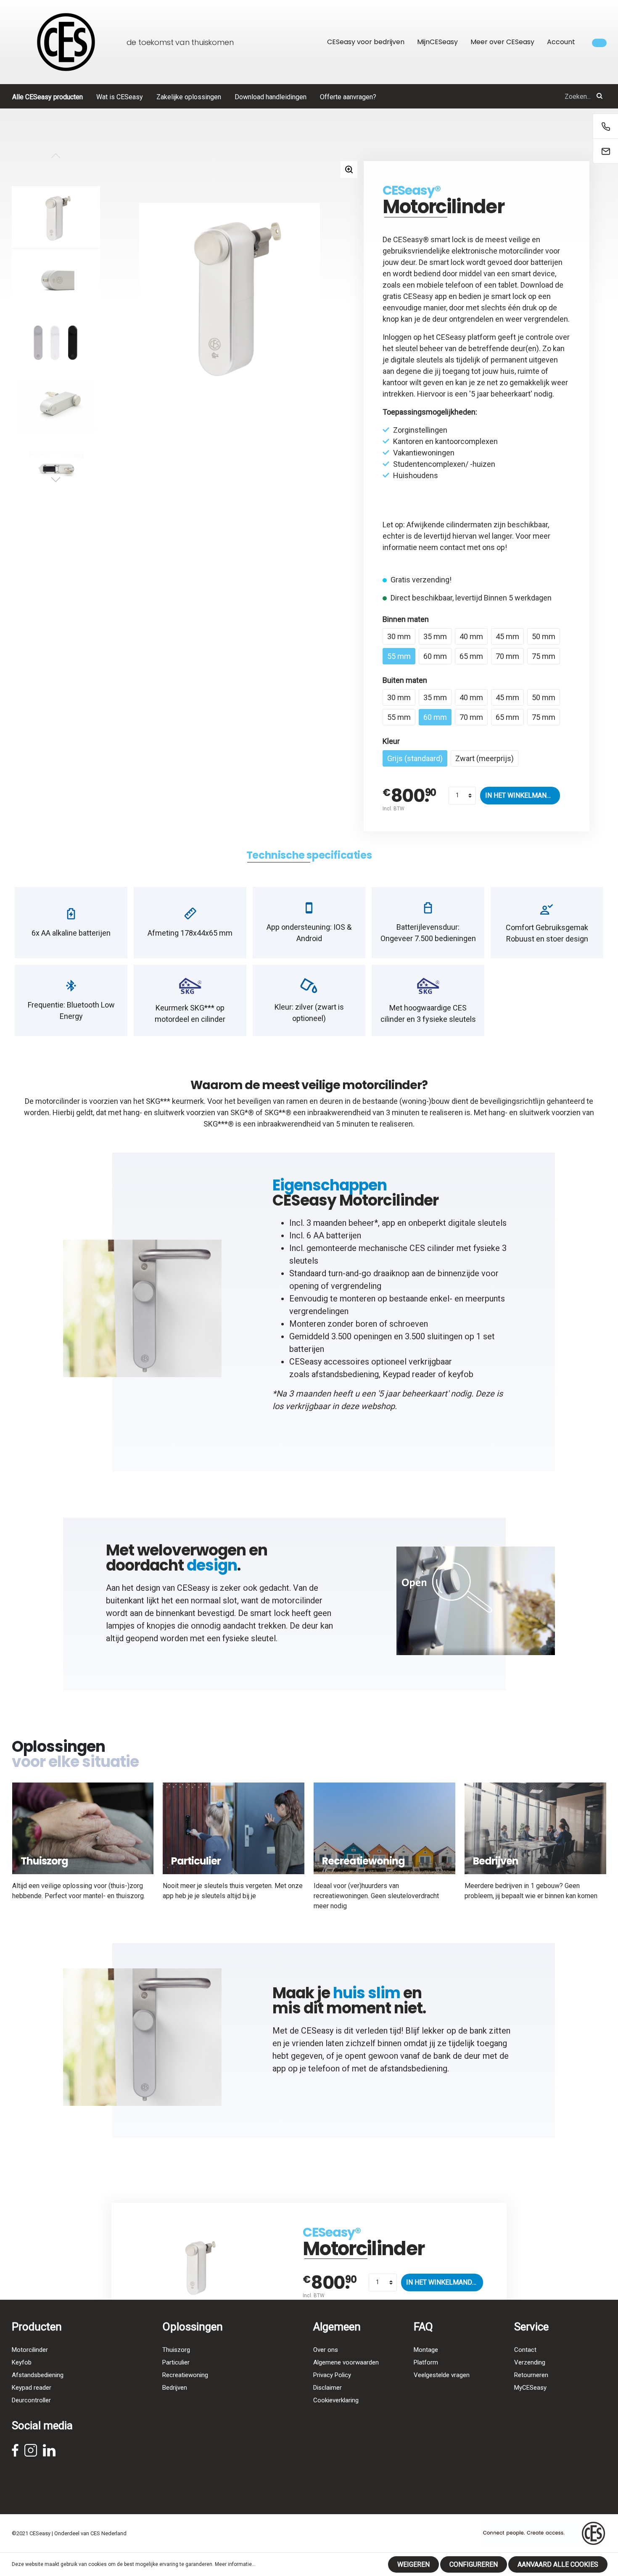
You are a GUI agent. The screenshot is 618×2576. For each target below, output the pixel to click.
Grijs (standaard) (415, 758)
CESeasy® (412, 190)
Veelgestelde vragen (442, 2375)
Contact (525, 2350)
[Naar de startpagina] (66, 42)
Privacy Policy (332, 2375)
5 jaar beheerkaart (501, 394)
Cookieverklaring (336, 2400)
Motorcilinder (30, 2350)
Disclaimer (327, 2388)
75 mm (544, 656)
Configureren (474, 2564)
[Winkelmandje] (599, 43)
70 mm (507, 656)
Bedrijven (175, 2388)
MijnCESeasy (437, 42)
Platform (426, 2362)
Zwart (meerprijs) (485, 758)
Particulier (176, 2362)
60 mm (435, 656)
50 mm (544, 636)
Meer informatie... (235, 2564)
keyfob (461, 1374)
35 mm (435, 636)
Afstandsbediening (38, 2375)
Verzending (530, 2362)
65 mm (471, 656)
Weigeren (413, 2564)
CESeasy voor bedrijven (366, 42)
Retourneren (531, 2375)
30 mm (399, 636)
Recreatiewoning (185, 2375)
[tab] (309, 856)
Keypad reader (409, 1374)
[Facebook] (15, 2453)
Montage (426, 2350)
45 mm (507, 636)
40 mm (471, 636)
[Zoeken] (600, 96)
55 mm (399, 656)
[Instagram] (31, 2453)
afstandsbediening (345, 1374)
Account (561, 42)
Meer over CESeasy (502, 42)
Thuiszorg (176, 2350)
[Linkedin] (49, 2453)
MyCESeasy (530, 2388)
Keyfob (22, 2362)
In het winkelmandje (522, 795)
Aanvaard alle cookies (558, 2564)
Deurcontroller (31, 2400)
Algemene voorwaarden (346, 2362)
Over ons (326, 2350)
